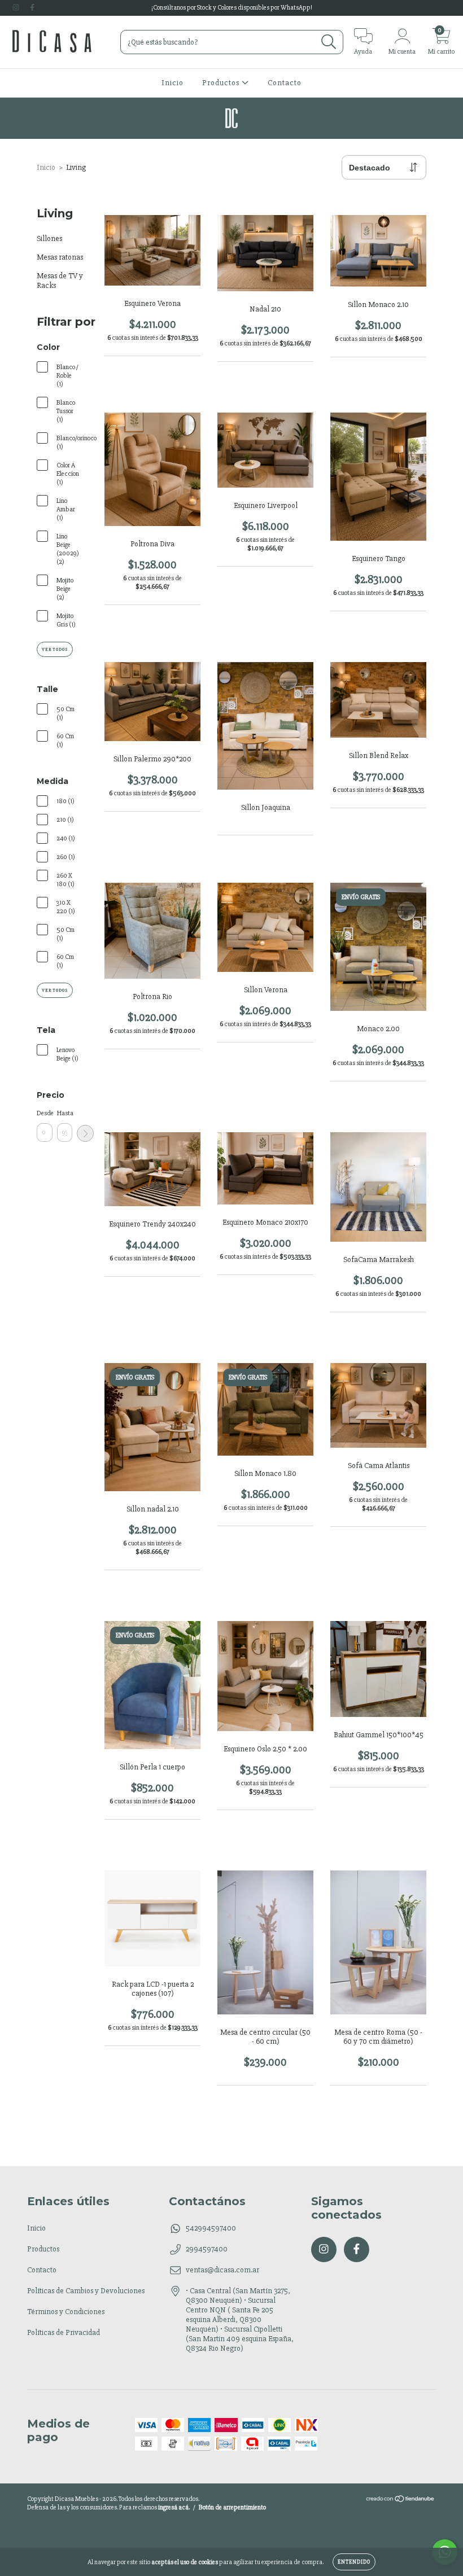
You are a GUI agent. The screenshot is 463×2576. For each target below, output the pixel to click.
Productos (222, 83)
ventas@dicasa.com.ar (222, 2270)
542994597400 (211, 2228)
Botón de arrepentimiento (232, 2507)
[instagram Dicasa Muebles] (17, 8)
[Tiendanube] (401, 2501)
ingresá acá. (174, 2507)
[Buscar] (329, 42)
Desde (45, 1113)
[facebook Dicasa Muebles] (32, 8)
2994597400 (207, 2249)
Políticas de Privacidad (64, 2332)
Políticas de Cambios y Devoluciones (86, 2291)
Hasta (65, 1113)
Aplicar (85, 1133)
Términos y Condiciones (66, 2312)
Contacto (285, 83)
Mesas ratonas (60, 257)
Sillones (49, 238)
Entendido (354, 2562)
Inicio (172, 83)
